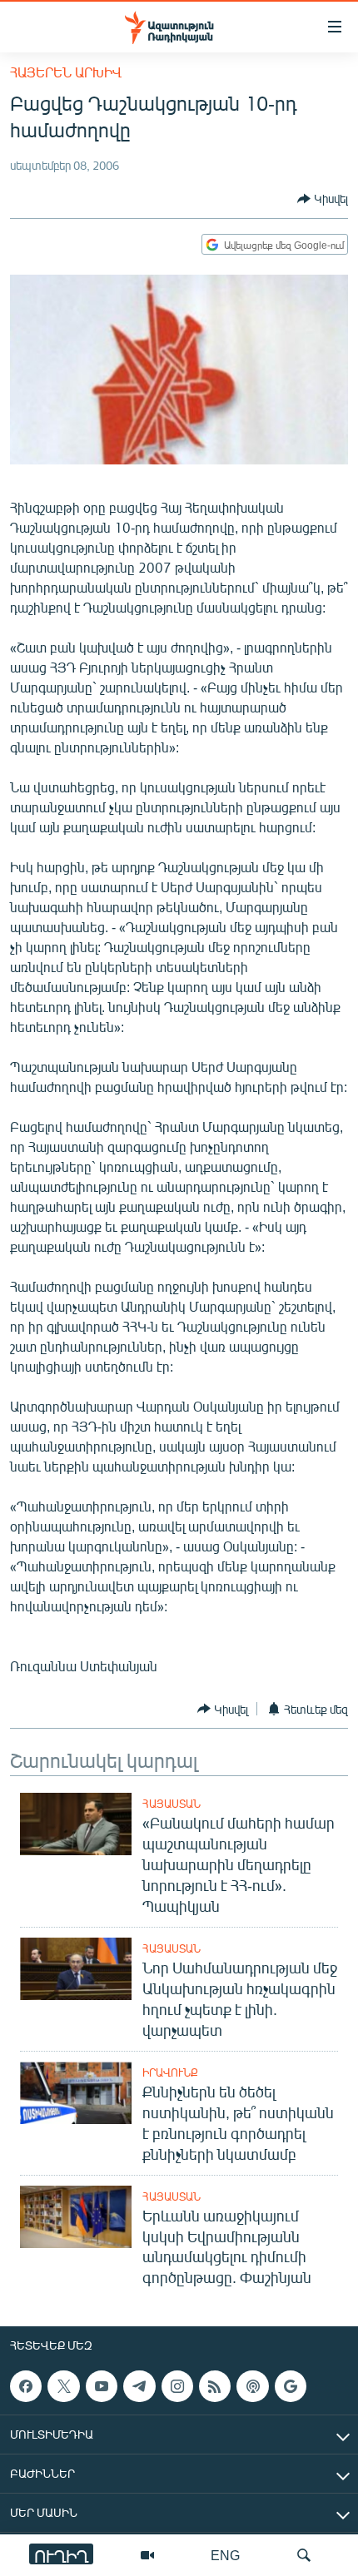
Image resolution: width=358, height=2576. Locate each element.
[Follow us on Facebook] (26, 2386)
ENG (225, 2555)
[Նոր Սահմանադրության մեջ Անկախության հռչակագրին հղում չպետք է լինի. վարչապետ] (76, 1969)
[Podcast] (252, 2386)
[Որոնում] (304, 2555)
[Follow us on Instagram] (177, 2386)
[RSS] (215, 2386)
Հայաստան (172, 1804)
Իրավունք (170, 2072)
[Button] (323, 199)
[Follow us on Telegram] (139, 2386)
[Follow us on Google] (291, 2386)
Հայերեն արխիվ (66, 72)
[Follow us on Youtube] (102, 2386)
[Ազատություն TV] (147, 2555)
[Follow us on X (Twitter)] (63, 2386)
